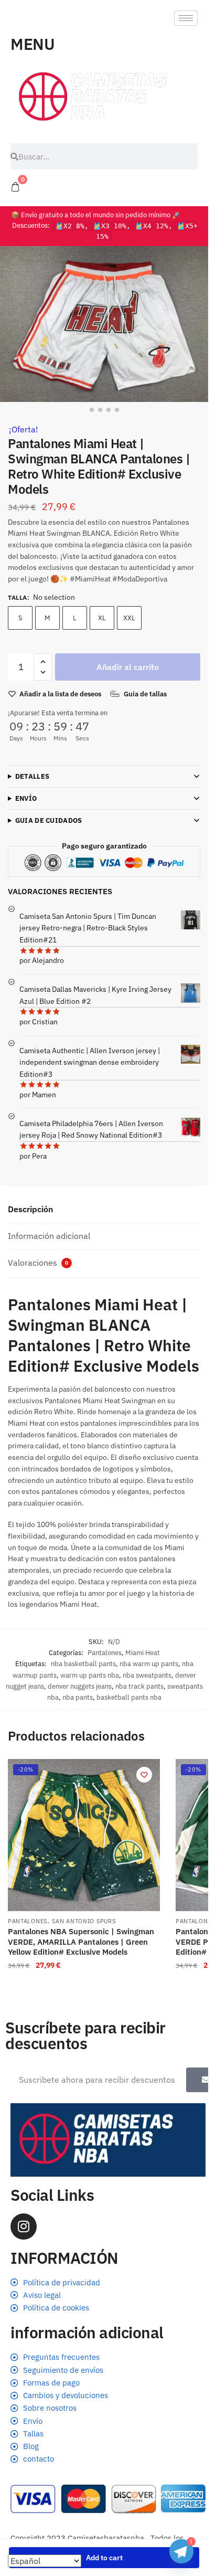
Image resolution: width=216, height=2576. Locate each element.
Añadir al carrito (128, 667)
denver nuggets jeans (80, 1686)
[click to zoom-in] (104, 324)
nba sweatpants (147, 1675)
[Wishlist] (144, 1775)
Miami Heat (143, 1653)
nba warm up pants (149, 1664)
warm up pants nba (90, 1675)
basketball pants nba (129, 1697)
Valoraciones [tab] (38, 1263)
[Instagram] (24, 2227)
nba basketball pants (83, 1664)
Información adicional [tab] (49, 1236)
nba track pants (139, 1686)
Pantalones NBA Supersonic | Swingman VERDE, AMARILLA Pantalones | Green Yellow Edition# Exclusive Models (81, 1942)
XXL (129, 618)
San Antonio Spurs (84, 1921)
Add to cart (104, 2558)
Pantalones (105, 1653)
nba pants (78, 1697)
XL (102, 618)
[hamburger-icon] (186, 18)
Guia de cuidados (49, 820)
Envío (26, 798)
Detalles (32, 776)
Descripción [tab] (30, 1209)
